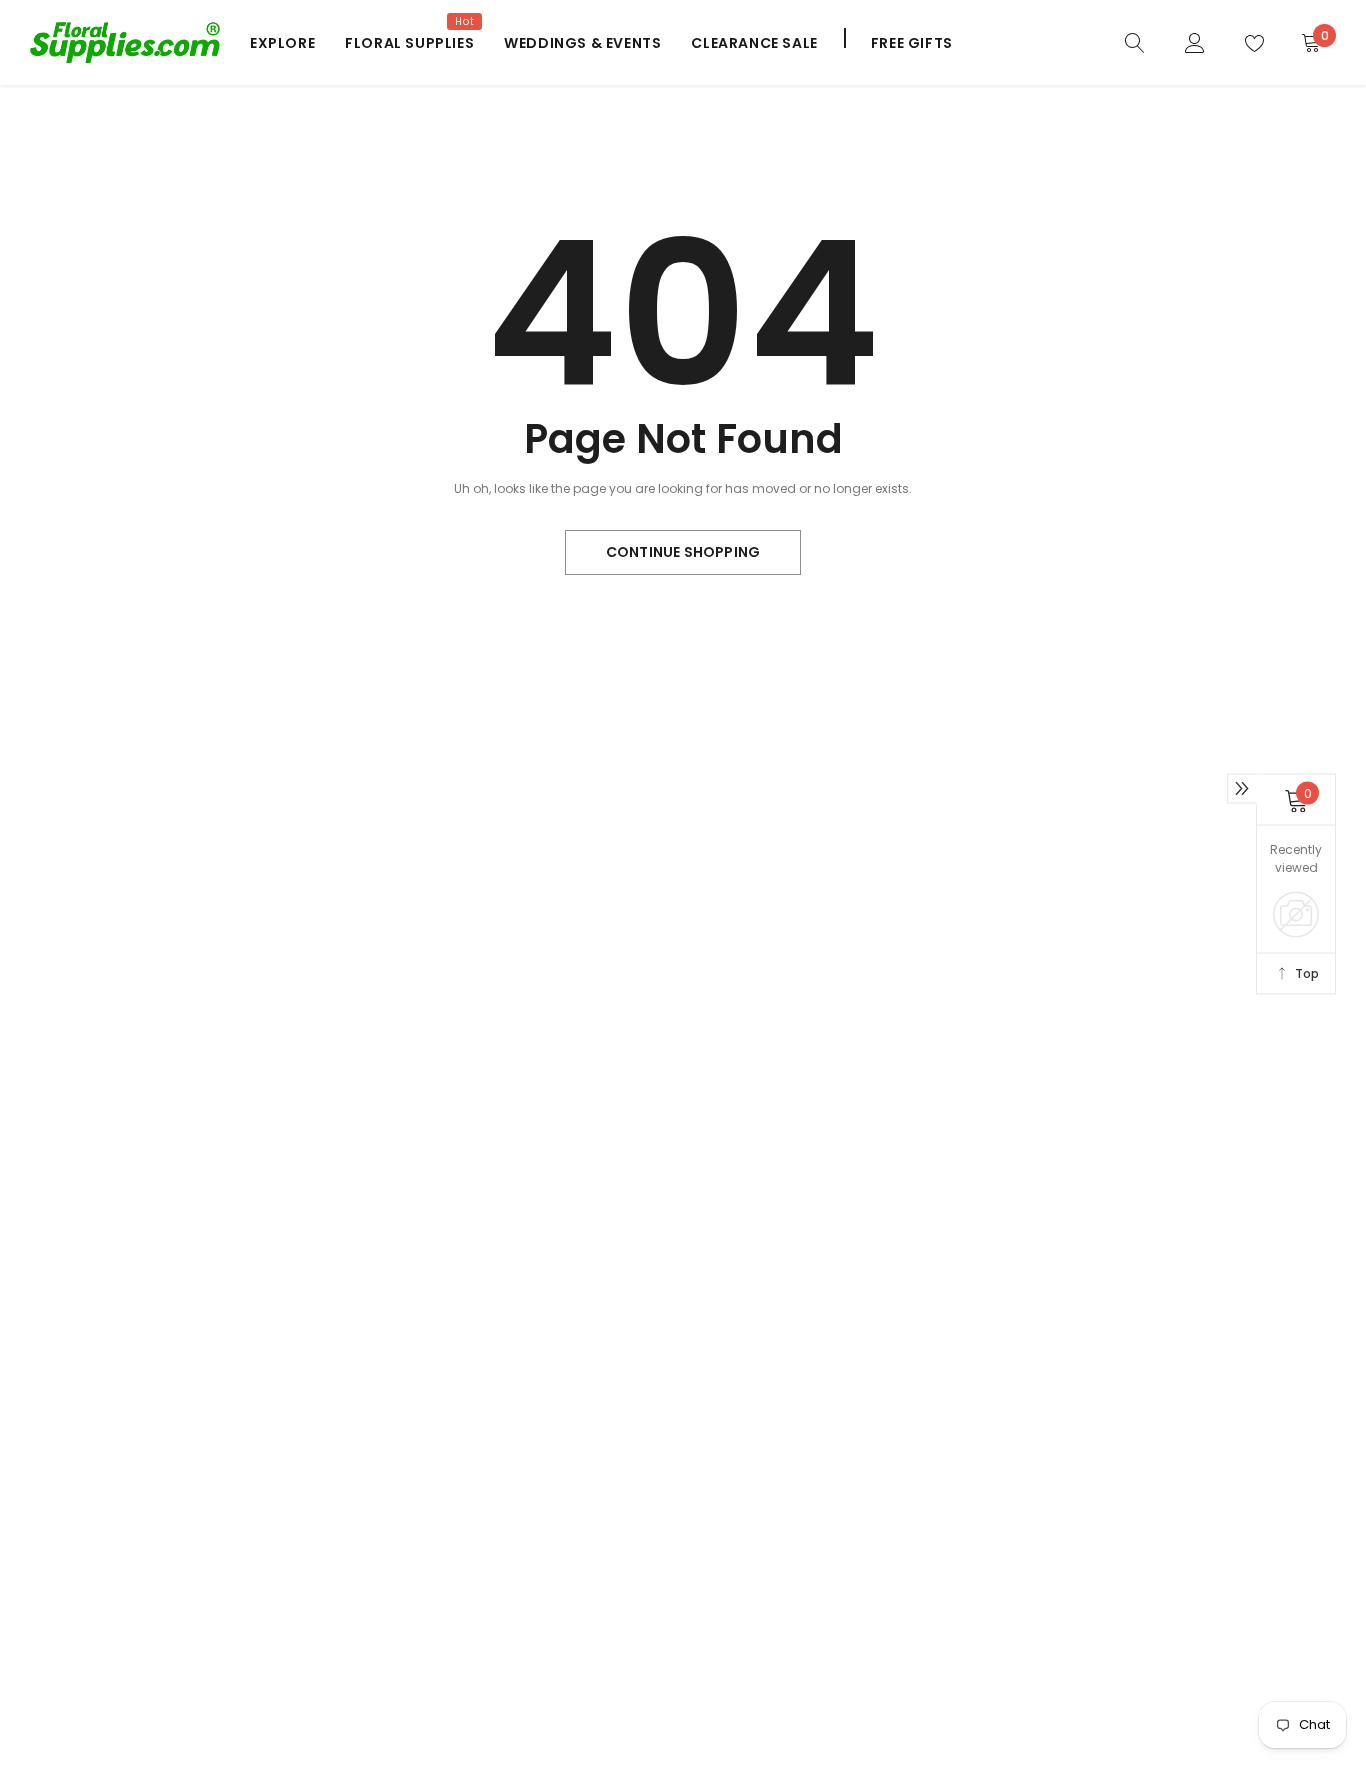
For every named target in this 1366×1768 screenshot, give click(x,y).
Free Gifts (912, 43)
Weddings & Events (582, 43)
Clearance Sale (754, 43)
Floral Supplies (409, 43)
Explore (282, 43)
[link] (1135, 42)
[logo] (125, 42)
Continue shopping (683, 552)
